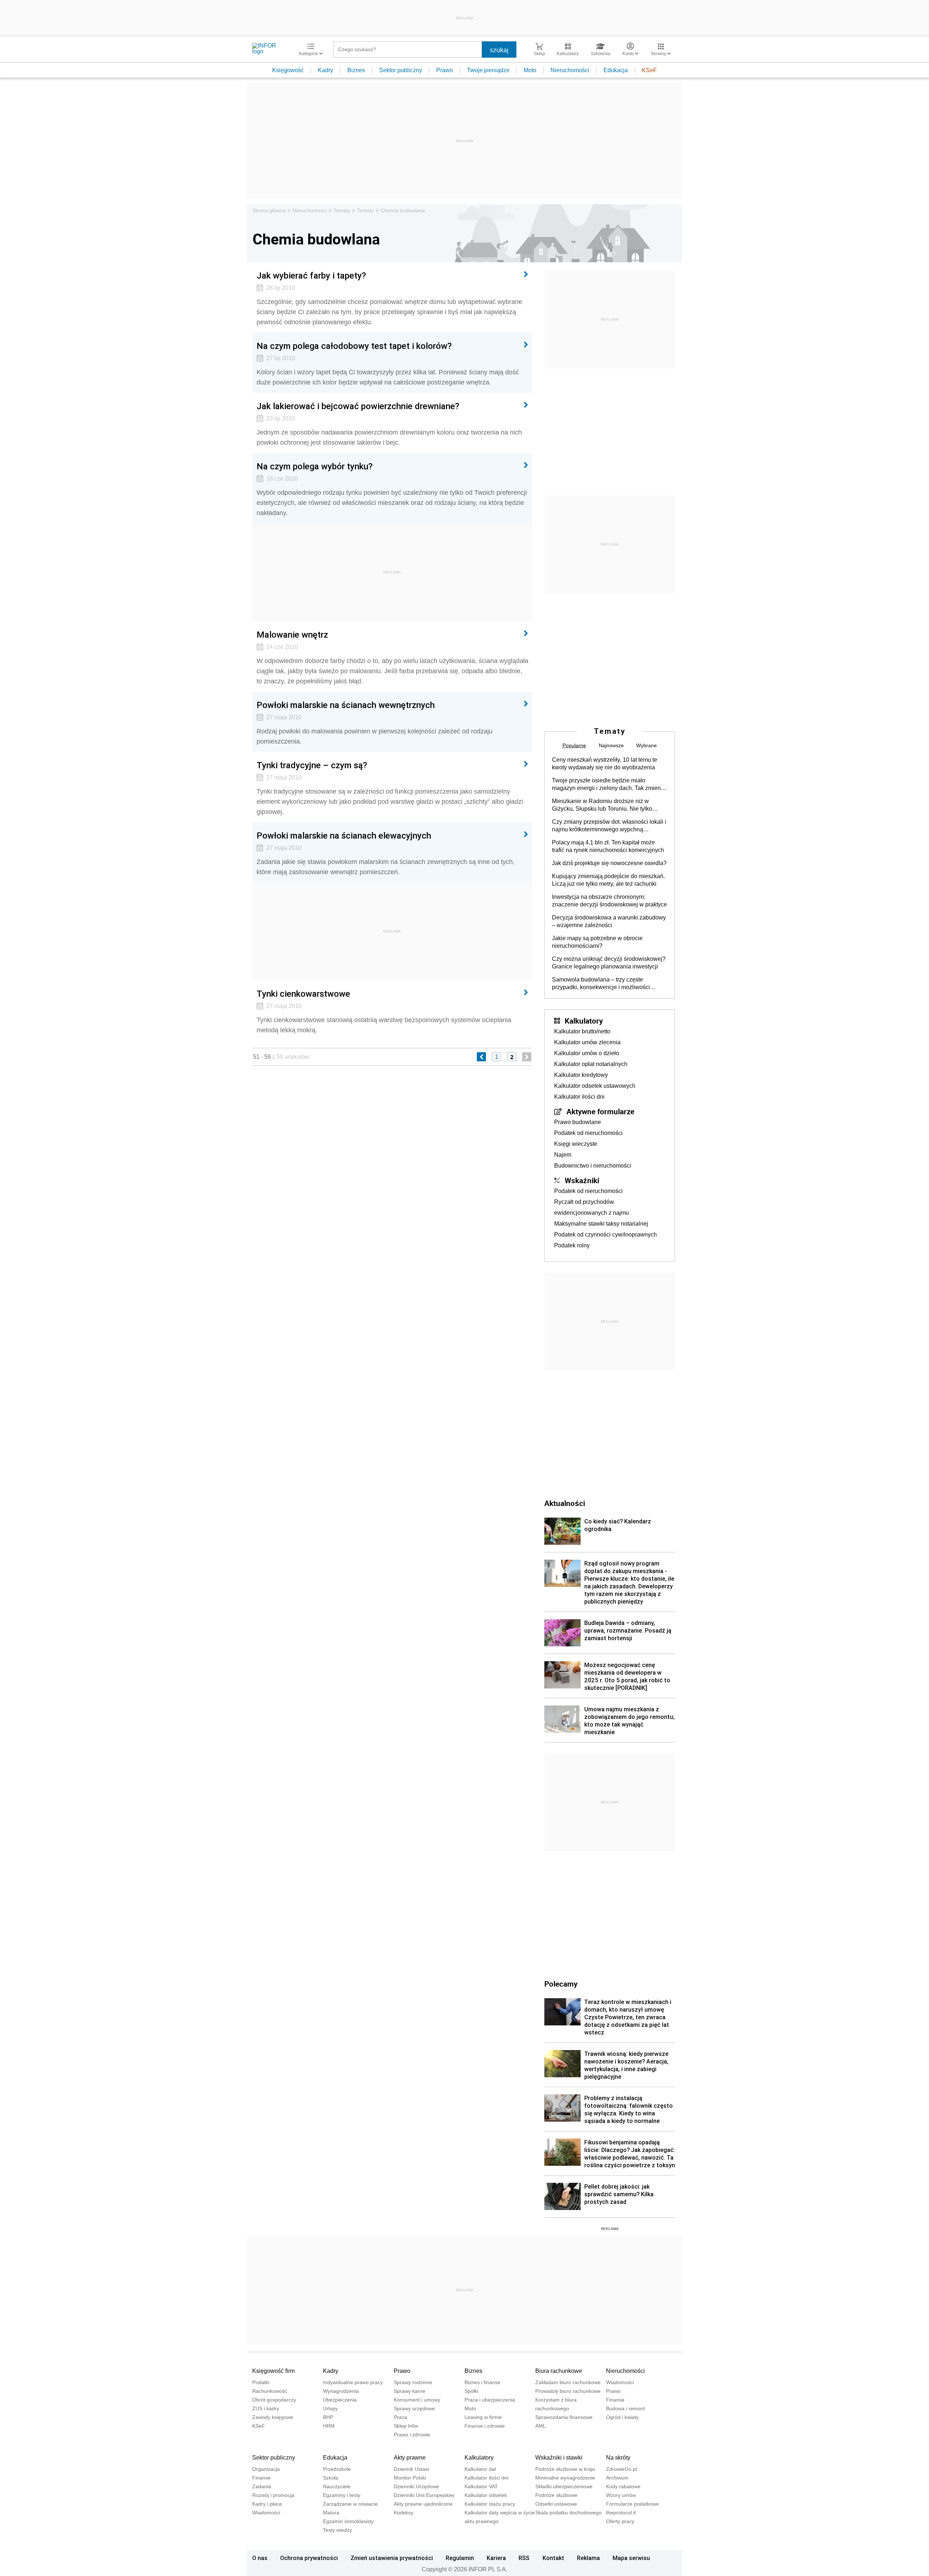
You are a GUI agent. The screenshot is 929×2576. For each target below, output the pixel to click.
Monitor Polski (410, 2478)
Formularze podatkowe (633, 2504)
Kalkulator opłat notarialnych (591, 1064)
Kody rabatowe (623, 2486)
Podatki (261, 2382)
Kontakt (553, 2558)
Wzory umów (621, 2495)
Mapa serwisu (631, 2558)
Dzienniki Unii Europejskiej (424, 2495)
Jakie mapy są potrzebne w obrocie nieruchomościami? (597, 942)
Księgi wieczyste (576, 1144)
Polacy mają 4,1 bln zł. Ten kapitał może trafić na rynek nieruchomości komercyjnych (608, 846)
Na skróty (618, 2458)
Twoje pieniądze (488, 70)
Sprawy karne (410, 2391)
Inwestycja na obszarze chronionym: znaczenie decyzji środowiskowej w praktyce (609, 901)
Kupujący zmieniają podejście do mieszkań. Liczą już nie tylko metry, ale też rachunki (608, 880)
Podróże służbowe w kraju (565, 2469)
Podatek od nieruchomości (588, 1133)
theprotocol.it (621, 2513)
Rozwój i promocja (273, 2495)
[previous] (481, 1057)
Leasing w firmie (483, 2417)
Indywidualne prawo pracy (353, 2382)
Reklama (588, 2558)
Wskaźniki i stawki (559, 2458)
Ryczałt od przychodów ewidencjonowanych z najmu (592, 1207)
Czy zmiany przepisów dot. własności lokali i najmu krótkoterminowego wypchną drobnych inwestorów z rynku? (609, 826)
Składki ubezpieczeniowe (564, 2486)
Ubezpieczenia (340, 2400)
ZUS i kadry (266, 2408)
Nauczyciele (337, 2486)
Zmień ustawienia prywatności (392, 2558)
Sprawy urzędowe (414, 2408)
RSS (524, 2558)
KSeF (649, 70)
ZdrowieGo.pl (621, 2469)
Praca (400, 2417)
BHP (328, 2417)
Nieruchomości (570, 70)
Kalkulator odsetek (486, 2495)
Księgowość (288, 70)
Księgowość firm (273, 2371)
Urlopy (330, 2408)
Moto (530, 70)
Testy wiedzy (337, 2530)
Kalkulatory (584, 1021)
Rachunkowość (270, 2391)
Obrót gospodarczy (274, 2400)
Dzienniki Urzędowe (416, 2486)
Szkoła (331, 2478)
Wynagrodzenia (341, 2391)
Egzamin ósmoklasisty (348, 2521)
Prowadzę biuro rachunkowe (568, 2391)
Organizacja (266, 2469)
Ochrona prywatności (309, 2558)
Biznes (356, 70)
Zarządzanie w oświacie (350, 2504)
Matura (331, 2513)
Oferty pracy (620, 2521)
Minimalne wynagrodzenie (565, 2478)
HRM (329, 2426)
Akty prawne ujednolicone (423, 2504)
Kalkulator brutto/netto (582, 1031)
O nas (260, 2558)
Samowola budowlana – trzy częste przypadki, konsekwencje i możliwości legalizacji (601, 984)
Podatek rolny (572, 1245)
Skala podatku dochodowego (568, 2513)
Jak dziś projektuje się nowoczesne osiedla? (609, 863)
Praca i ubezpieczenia (490, 2400)
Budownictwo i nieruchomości (593, 1166)
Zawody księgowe (273, 2417)
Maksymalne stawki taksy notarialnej (601, 1224)
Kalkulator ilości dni (579, 1097)
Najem (563, 1155)
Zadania (262, 2486)
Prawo (445, 70)
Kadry (326, 70)
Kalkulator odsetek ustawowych (595, 1086)
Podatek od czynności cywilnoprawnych (605, 1234)
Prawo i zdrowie (412, 2435)
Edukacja (616, 70)
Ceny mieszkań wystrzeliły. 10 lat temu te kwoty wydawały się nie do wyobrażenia (605, 764)
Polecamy (561, 1984)
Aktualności (565, 1503)
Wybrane (646, 745)
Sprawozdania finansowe (564, 2417)
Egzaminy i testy (342, 2495)
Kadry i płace (267, 2504)
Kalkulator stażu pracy (490, 2504)
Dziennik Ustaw (411, 2469)
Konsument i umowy (417, 2400)
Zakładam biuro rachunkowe (568, 2382)
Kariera (496, 2558)
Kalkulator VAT (481, 2486)
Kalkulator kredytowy (581, 1075)
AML (541, 2426)
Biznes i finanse (482, 2382)
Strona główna (269, 210)
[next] (527, 1057)
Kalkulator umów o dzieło (587, 1053)
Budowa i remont (625, 2408)
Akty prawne (410, 2458)
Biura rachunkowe (559, 2371)
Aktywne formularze (600, 1111)
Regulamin (460, 2558)
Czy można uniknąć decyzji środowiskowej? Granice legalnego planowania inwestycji (609, 963)
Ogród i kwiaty (622, 2417)
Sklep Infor (406, 2426)
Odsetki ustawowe (556, 2504)
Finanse (615, 2400)
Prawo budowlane (578, 1122)
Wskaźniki (582, 1180)
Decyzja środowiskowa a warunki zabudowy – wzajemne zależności (609, 921)
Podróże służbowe (556, 2495)
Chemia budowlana (403, 210)
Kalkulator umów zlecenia (587, 1042)
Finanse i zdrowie (485, 2426)
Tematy (342, 210)
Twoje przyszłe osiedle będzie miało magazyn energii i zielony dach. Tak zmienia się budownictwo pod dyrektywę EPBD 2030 (609, 785)
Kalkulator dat (480, 2469)
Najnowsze (611, 745)
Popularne (574, 745)
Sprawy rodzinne (413, 2382)
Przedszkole (337, 2469)
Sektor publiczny (401, 70)
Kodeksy (404, 2513)
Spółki (471, 2391)
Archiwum (617, 2478)
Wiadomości (620, 2382)
